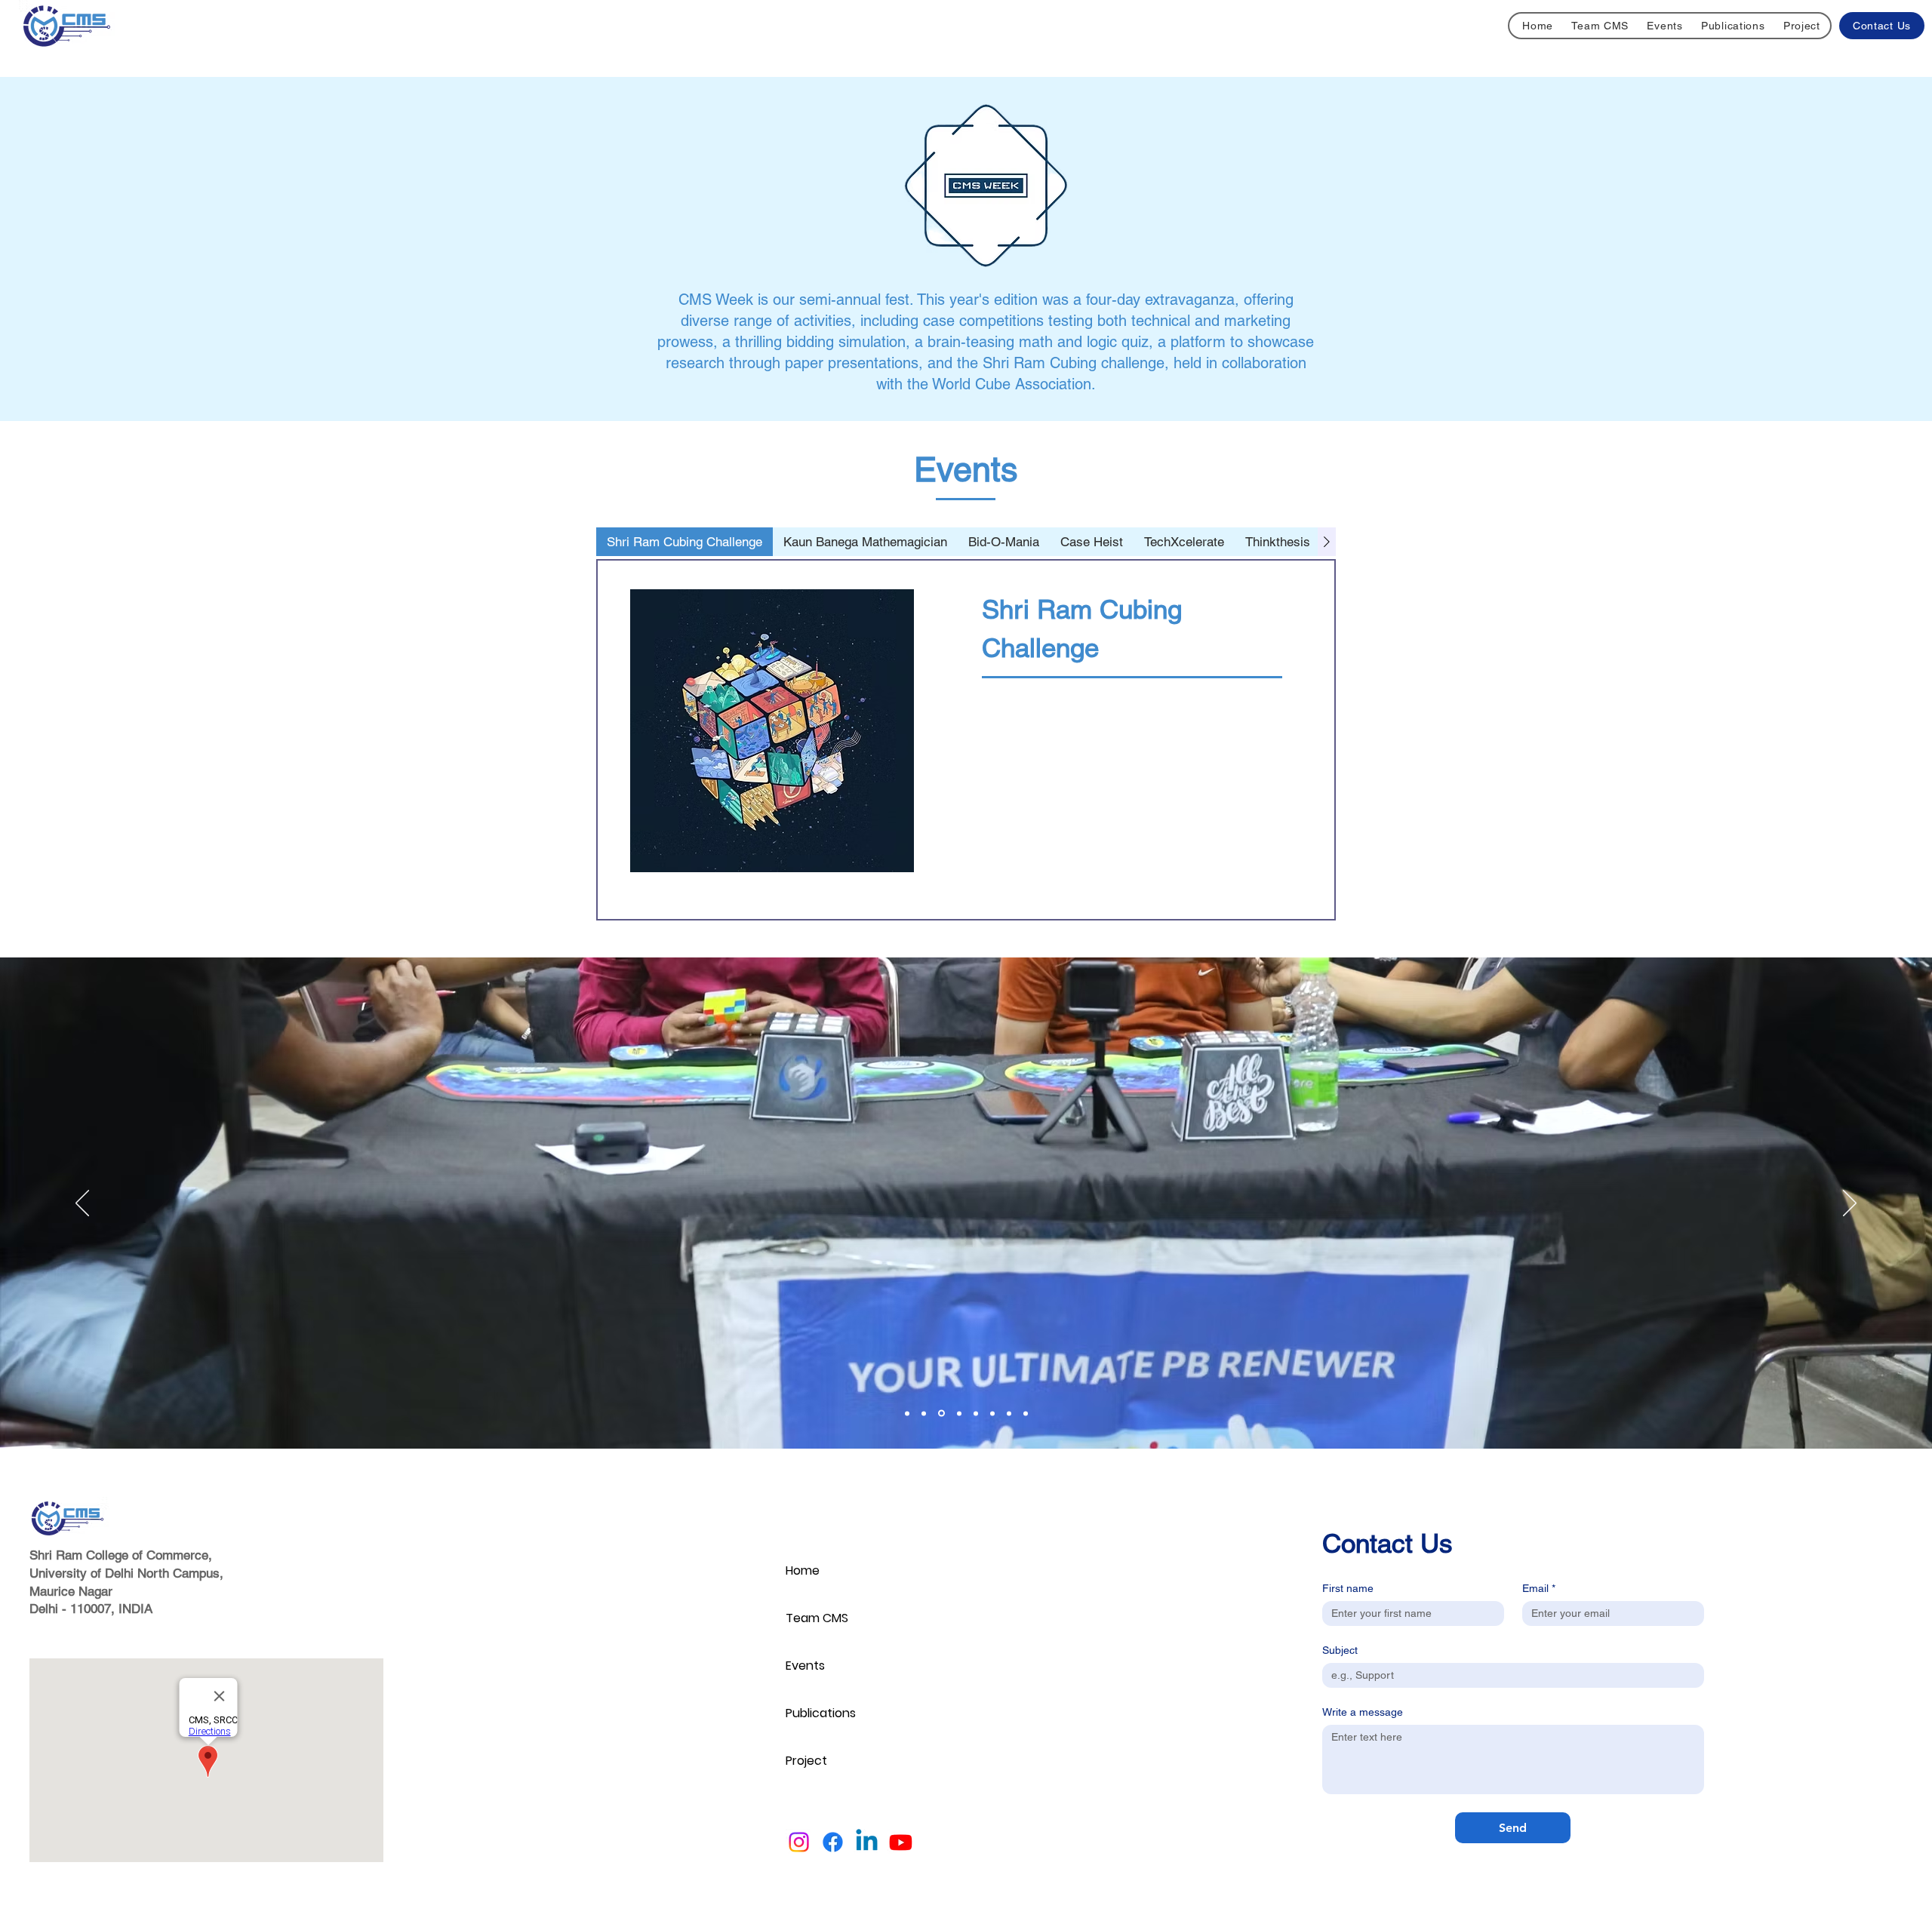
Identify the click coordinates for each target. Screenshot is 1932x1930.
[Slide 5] (958, 1414)
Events (805, 1666)
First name (1348, 1588)
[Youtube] (901, 1842)
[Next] (1850, 1204)
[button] (1665, 26)
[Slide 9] (1026, 1413)
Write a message (1363, 1712)
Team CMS (817, 1618)
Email (1539, 1588)
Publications (821, 1713)
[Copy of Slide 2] (907, 1413)
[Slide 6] (976, 1413)
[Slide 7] (992, 1413)
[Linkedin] (867, 1842)
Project (806, 1761)
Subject (1340, 1650)
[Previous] (82, 1204)
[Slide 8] (1009, 1413)
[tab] (685, 542)
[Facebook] (833, 1842)
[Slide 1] (924, 1413)
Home (803, 1570)
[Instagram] (799, 1842)
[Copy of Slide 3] (940, 1413)
